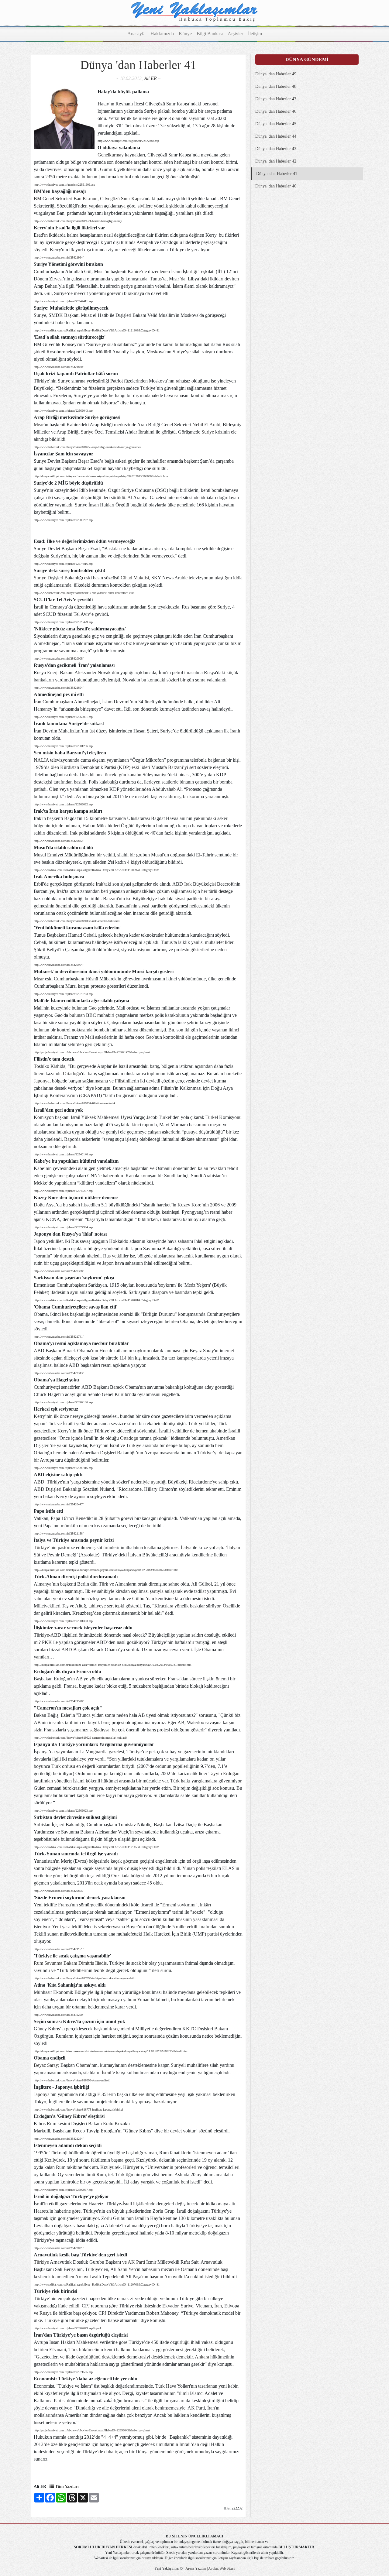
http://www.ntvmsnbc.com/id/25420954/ (59, 965)
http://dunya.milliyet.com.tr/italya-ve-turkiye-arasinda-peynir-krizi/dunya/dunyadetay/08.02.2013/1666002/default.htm (106, 1570)
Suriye (87, 432)
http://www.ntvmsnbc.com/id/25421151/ (59, 1949)
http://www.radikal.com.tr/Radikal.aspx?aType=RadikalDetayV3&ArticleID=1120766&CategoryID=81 (97, 2284)
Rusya (46, 2313)
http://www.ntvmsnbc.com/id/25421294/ (59, 2139)
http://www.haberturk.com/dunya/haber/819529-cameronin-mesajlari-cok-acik (81, 1738)
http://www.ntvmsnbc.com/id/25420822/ (59, 841)
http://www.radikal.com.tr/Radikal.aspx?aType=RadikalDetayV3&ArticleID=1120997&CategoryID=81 (97, 870)
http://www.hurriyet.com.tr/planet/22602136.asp (63, 1402)
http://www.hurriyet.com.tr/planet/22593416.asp (63, 1468)
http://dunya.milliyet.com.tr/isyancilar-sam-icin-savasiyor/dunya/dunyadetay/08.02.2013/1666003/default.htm (101, 476)
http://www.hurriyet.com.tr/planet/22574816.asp (63, 564)
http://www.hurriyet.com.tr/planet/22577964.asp (63, 1227)
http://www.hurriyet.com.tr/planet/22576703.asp (63, 994)
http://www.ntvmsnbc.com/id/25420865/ (59, 1891)
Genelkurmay (111, 155)
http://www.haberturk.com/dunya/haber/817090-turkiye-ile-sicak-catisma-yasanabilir (85, 1978)
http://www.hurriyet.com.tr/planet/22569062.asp (63, 804)
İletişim (255, 34)
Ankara (202, 2357)
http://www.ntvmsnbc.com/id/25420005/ (59, 659)
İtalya (186, 1547)
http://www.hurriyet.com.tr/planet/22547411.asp (63, 301)
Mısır (39, 425)
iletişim (223, 2558)
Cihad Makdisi (135, 578)
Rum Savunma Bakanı (55, 1963)
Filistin (121, 1081)
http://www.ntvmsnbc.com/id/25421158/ (59, 1533)
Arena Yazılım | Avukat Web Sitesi (210, 2568)
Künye (185, 34)
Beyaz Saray (46, 2065)
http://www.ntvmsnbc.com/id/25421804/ (59, 688)
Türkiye (41, 1547)
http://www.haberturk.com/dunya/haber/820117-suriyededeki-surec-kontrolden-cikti (84, 593)
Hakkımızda (162, 34)
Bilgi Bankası (210, 34)
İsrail (107, 2072)
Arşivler (235, 34)
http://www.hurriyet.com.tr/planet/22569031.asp (63, 717)
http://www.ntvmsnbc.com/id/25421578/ (59, 1701)
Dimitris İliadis (93, 1963)
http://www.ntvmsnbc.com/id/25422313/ (59, 1373)
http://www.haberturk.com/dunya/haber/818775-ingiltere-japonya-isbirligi (78, 2110)
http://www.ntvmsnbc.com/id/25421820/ (59, 367)
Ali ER (150, 78)
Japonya (42, 1081)
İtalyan (234, 1547)
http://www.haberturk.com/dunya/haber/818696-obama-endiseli (72, 2080)
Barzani (176, 767)
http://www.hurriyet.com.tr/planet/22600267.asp (63, 520)
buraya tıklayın (152, 2558)
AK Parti (136, 2262)
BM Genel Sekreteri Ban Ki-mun (66, 199)
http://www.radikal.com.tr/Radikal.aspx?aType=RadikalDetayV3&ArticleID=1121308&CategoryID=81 (97, 330)
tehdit (75, 1970)
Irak (100, 884)
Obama (83, 2065)
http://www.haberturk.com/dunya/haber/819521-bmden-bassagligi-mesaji (78, 221)
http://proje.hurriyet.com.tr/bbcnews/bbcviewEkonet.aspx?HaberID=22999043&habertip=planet (92, 2430)
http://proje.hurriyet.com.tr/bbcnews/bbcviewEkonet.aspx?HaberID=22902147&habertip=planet (92, 1052)
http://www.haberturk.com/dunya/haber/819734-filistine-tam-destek (75, 1103)
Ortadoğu (72, 1074)
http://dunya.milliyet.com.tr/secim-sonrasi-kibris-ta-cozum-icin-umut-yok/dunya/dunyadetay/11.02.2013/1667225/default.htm (111, 2051)
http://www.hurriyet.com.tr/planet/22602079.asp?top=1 (67, 2328)
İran (218, 2306)
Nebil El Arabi (206, 425)
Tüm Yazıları (66, 2487)
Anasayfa (136, 34)
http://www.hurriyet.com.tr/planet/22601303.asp (63, 1621)
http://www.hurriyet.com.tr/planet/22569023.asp (63, 1811)
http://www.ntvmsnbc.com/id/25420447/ (59, 1504)
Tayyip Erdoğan (224, 1773)
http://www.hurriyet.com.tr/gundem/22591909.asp (64, 185)
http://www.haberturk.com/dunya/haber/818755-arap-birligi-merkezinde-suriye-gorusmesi (88, 447)
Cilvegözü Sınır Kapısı (122, 199)
